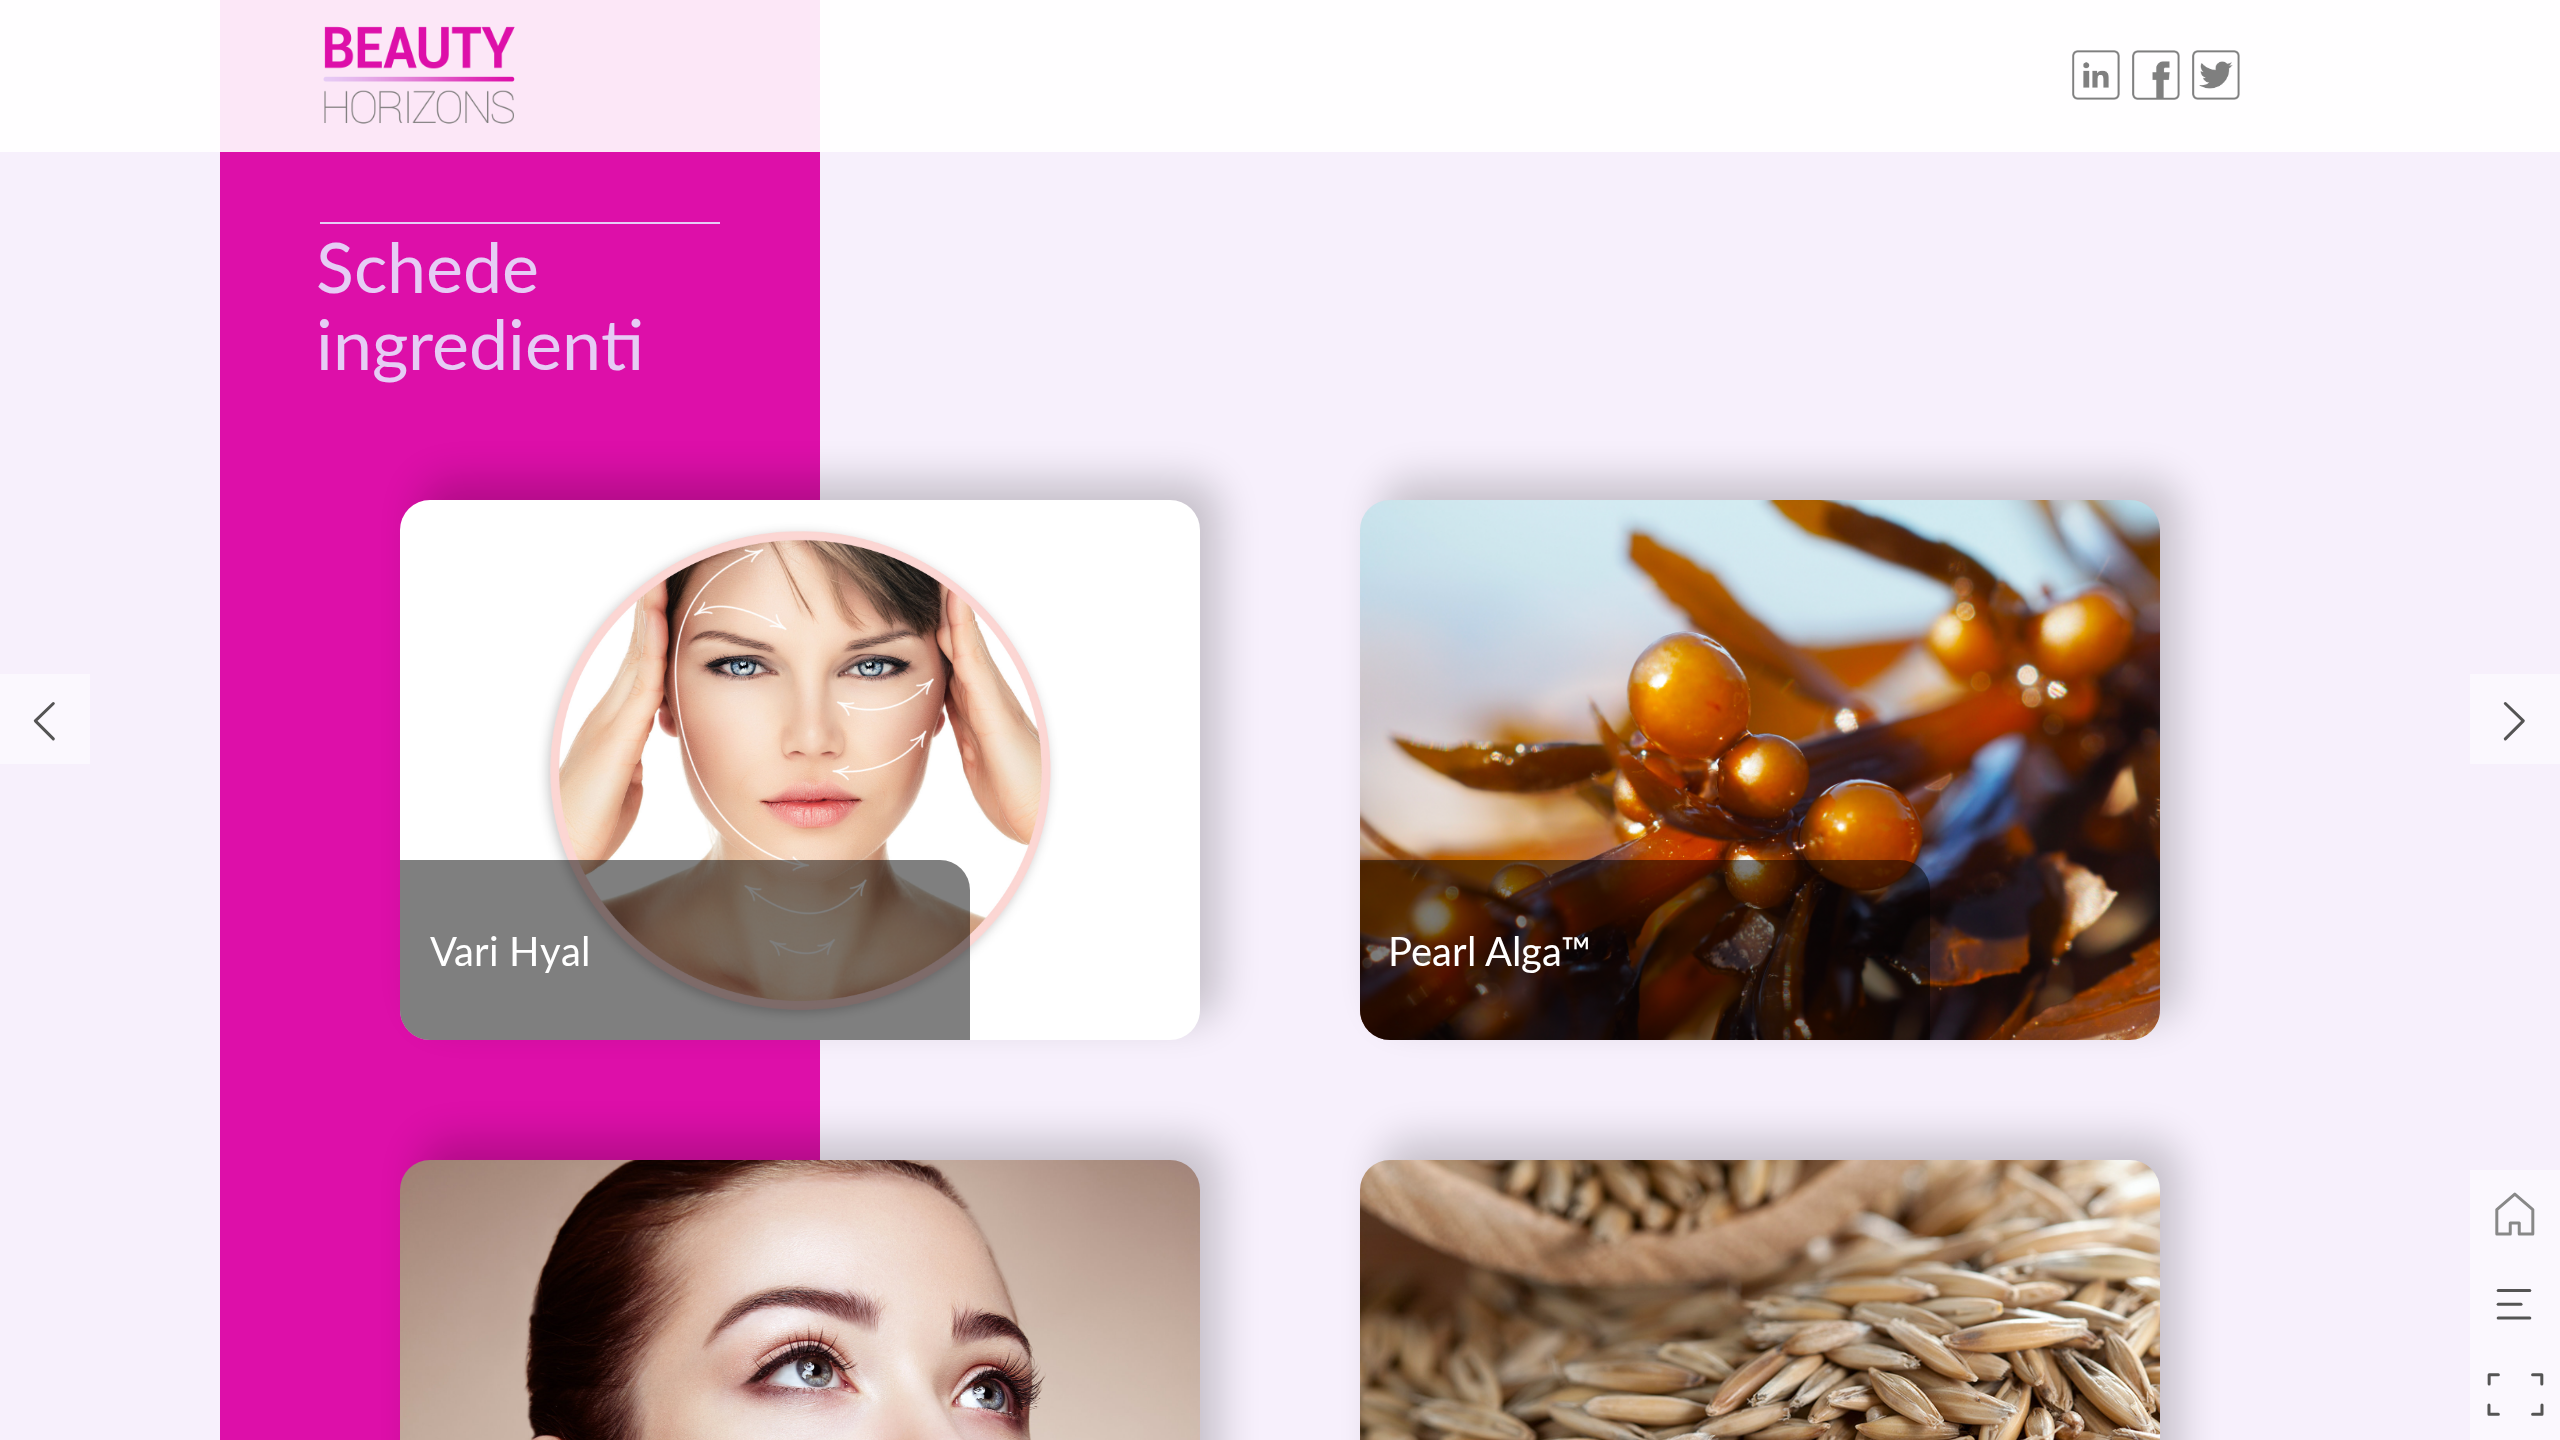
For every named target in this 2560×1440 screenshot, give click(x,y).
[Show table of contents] (2515, 1305)
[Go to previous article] (45, 719)
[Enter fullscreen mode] (2515, 1395)
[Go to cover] (2515, 1215)
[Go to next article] (2515, 719)
